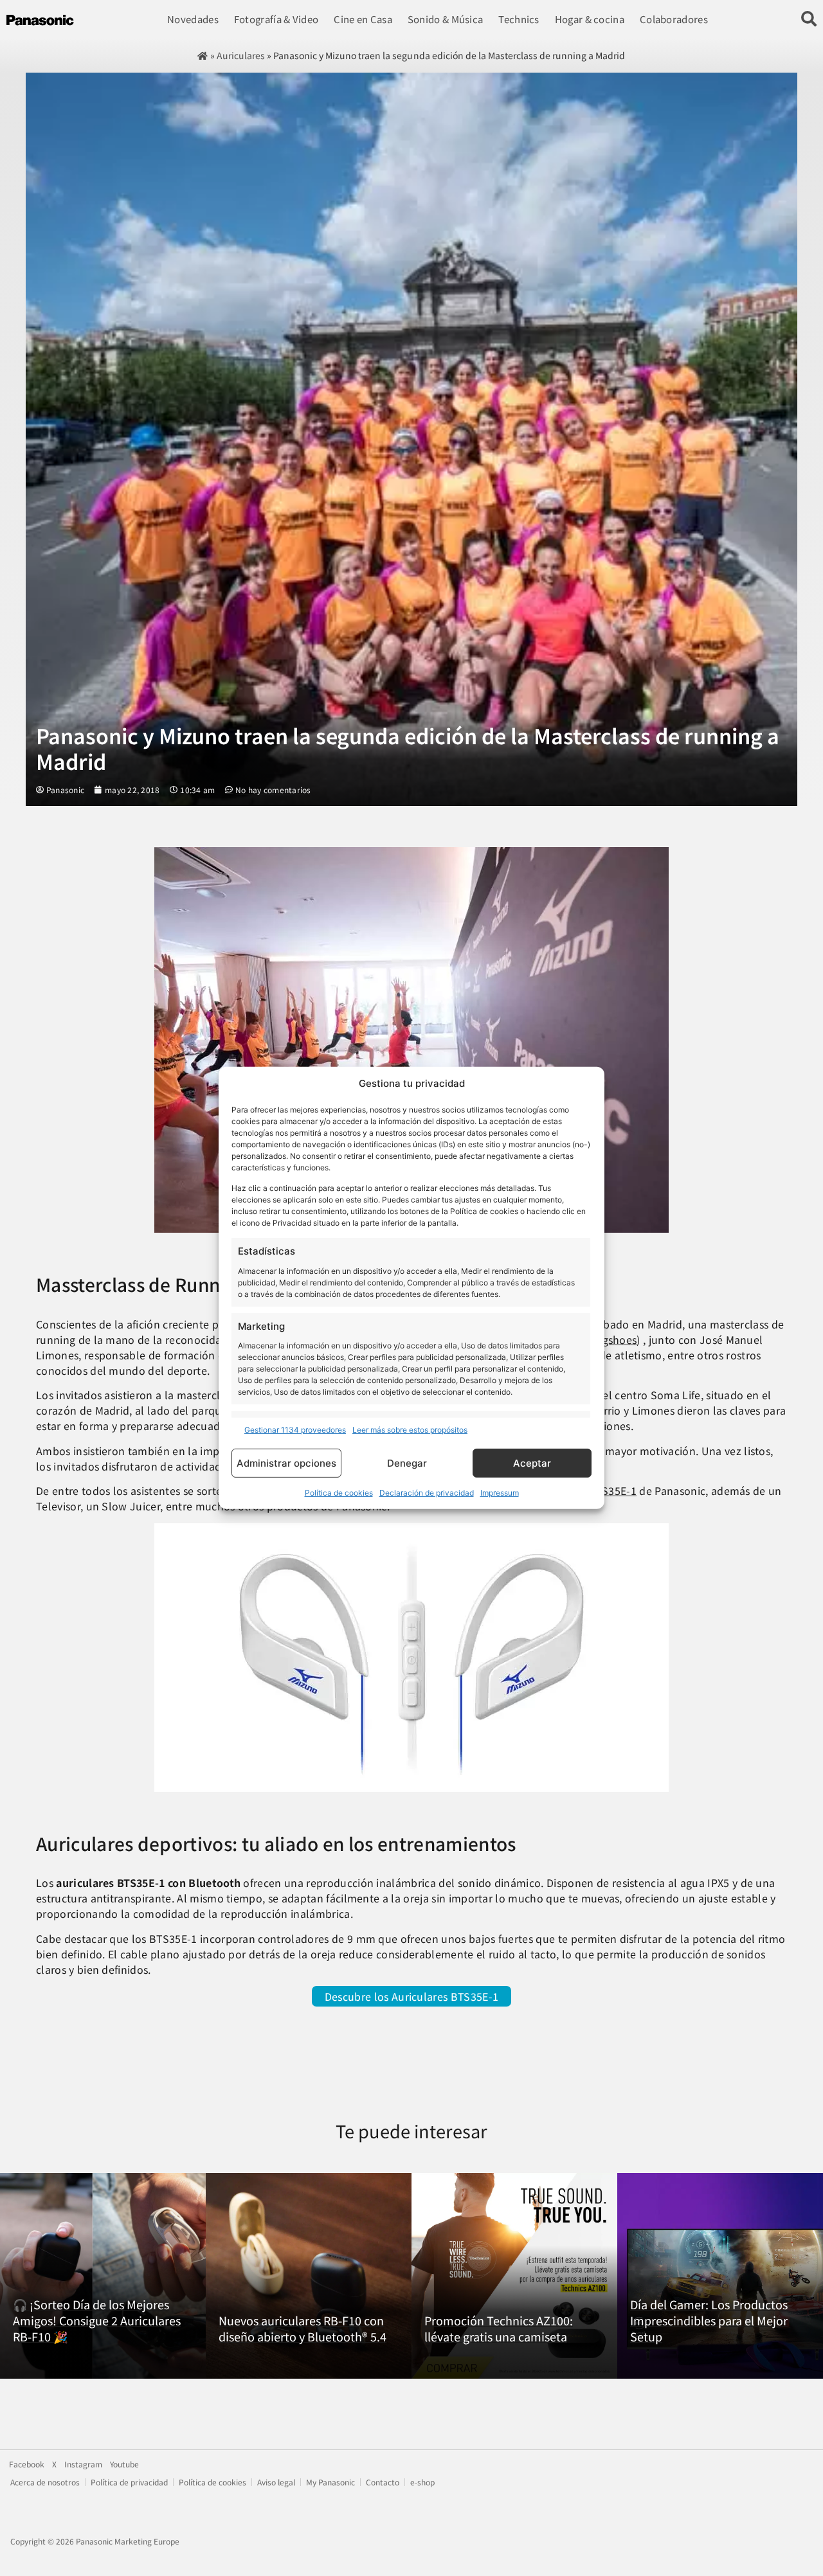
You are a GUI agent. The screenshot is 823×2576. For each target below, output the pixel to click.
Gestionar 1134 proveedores (295, 1430)
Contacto (383, 2482)
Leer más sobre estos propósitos (410, 1430)
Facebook (27, 2464)
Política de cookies (339, 1493)
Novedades (193, 19)
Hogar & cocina (590, 19)
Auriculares (241, 55)
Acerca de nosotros (45, 2482)
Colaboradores (674, 19)
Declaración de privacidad (427, 1493)
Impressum (500, 1493)
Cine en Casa (363, 19)
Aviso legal (276, 2482)
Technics (519, 19)
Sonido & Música (446, 19)
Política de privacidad (129, 2482)
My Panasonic (330, 2482)
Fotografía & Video (276, 19)
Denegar (407, 1463)
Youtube (124, 2464)
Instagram (83, 2464)
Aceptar (532, 1463)
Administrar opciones (286, 1463)
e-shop (422, 2482)
